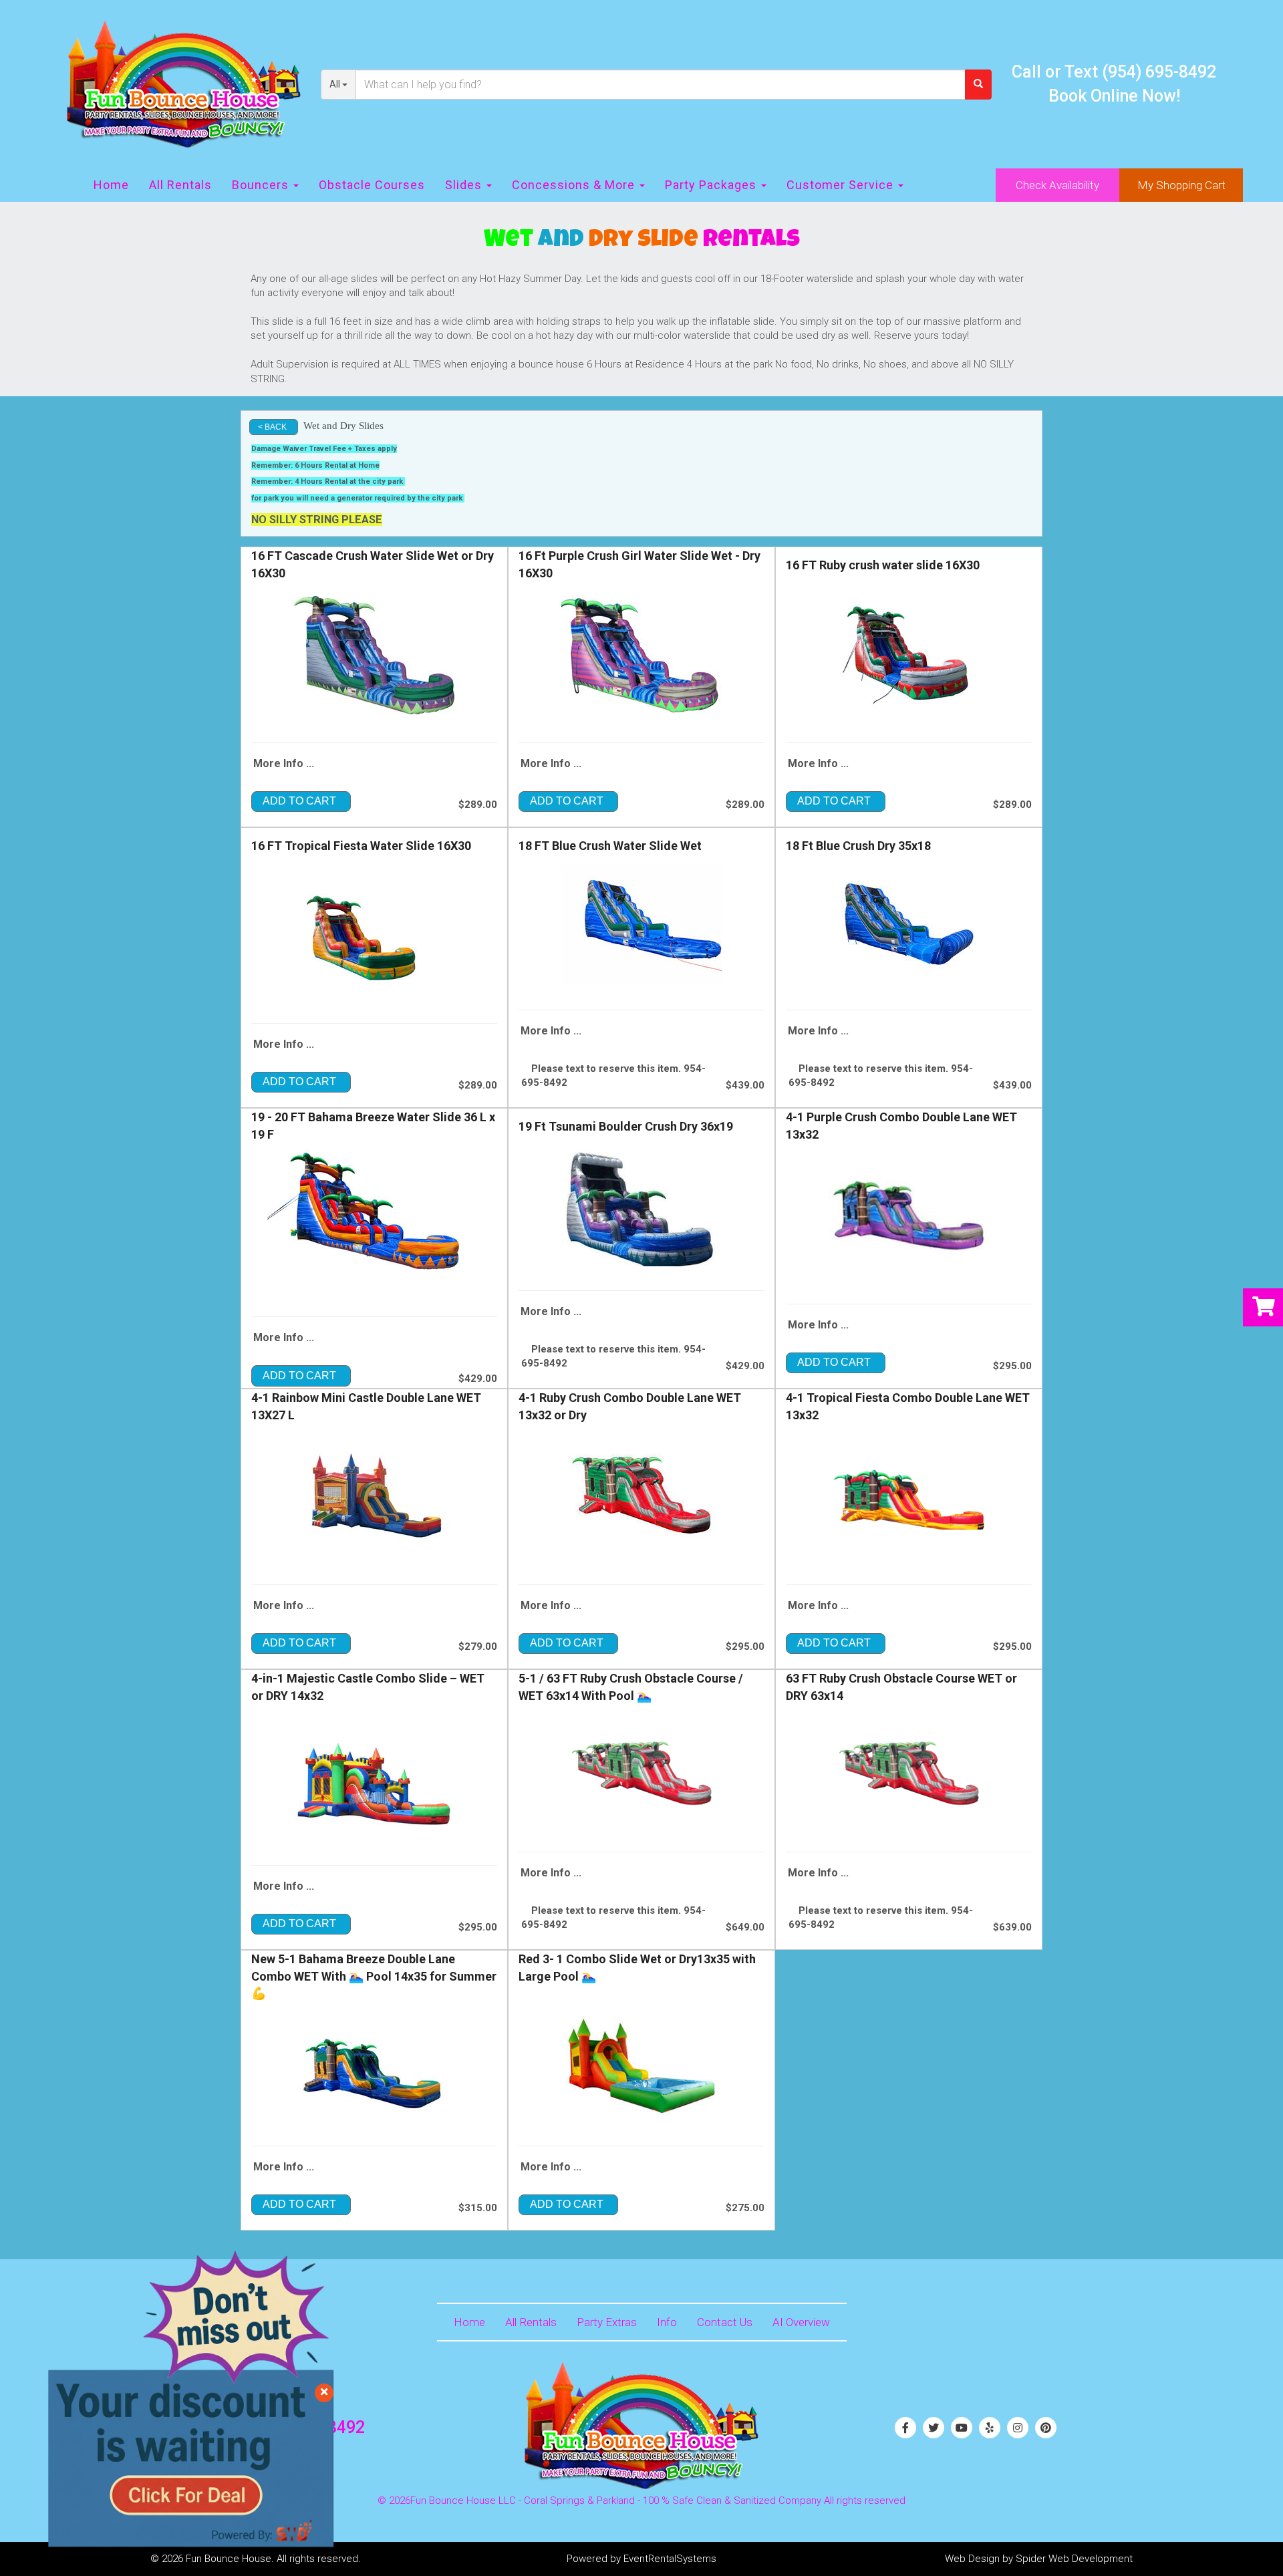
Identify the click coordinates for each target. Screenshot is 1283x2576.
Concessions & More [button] (575, 185)
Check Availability (1057, 185)
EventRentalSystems (670, 2559)
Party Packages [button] (712, 185)
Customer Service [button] (842, 185)
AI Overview (801, 2322)
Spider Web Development (1074, 2559)
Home (111, 185)
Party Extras (607, 2322)
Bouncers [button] (262, 185)
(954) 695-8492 (1159, 72)
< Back (272, 427)
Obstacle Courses (372, 185)
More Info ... (284, 763)
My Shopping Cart (1181, 185)
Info (667, 2322)
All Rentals (180, 185)
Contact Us (725, 2322)
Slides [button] (465, 185)
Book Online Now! (1114, 96)
